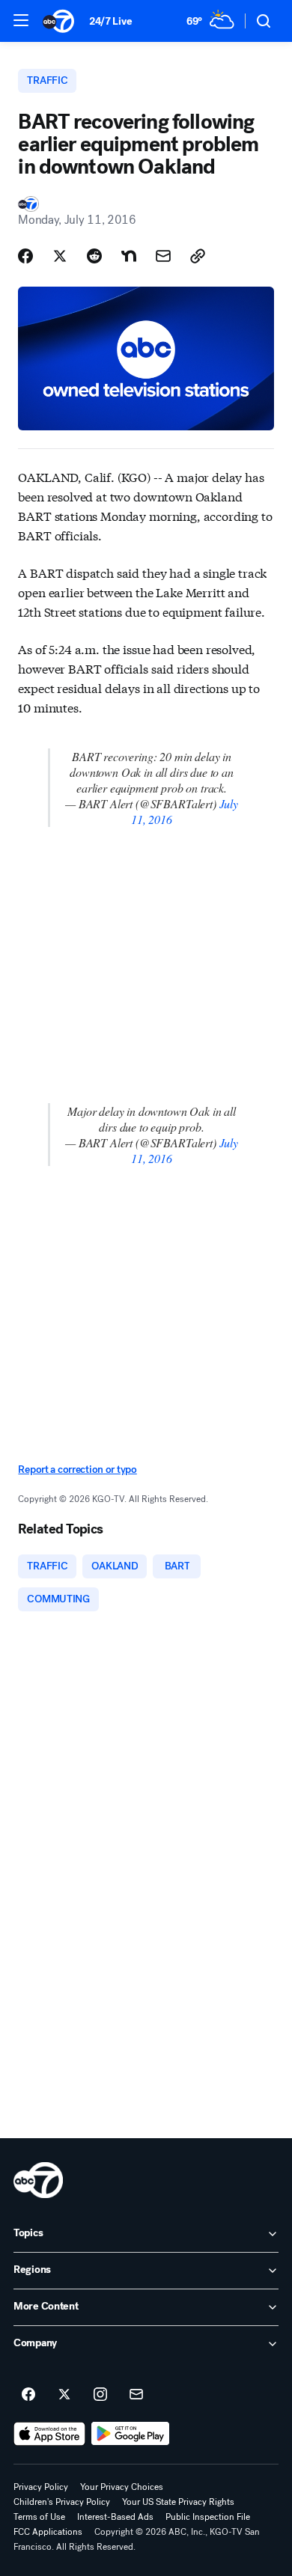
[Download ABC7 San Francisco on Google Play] (131, 2434)
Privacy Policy (41, 2487)
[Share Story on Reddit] (94, 256)
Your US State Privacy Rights (178, 2502)
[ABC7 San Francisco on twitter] (64, 2395)
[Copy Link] (198, 256)
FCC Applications (48, 2532)
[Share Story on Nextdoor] (129, 256)
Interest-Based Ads (115, 2517)
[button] (21, 20)
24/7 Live (110, 21)
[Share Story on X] (60, 256)
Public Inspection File (208, 2517)
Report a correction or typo (77, 1469)
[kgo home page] (38, 2180)
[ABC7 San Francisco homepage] (58, 21)
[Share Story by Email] (163, 256)
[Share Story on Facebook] (25, 256)
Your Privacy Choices (122, 2487)
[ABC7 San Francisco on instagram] (100, 2395)
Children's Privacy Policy (62, 2502)
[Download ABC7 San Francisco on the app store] (49, 2434)
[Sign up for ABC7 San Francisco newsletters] (136, 2395)
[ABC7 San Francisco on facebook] (28, 2395)
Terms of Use (39, 2517)
